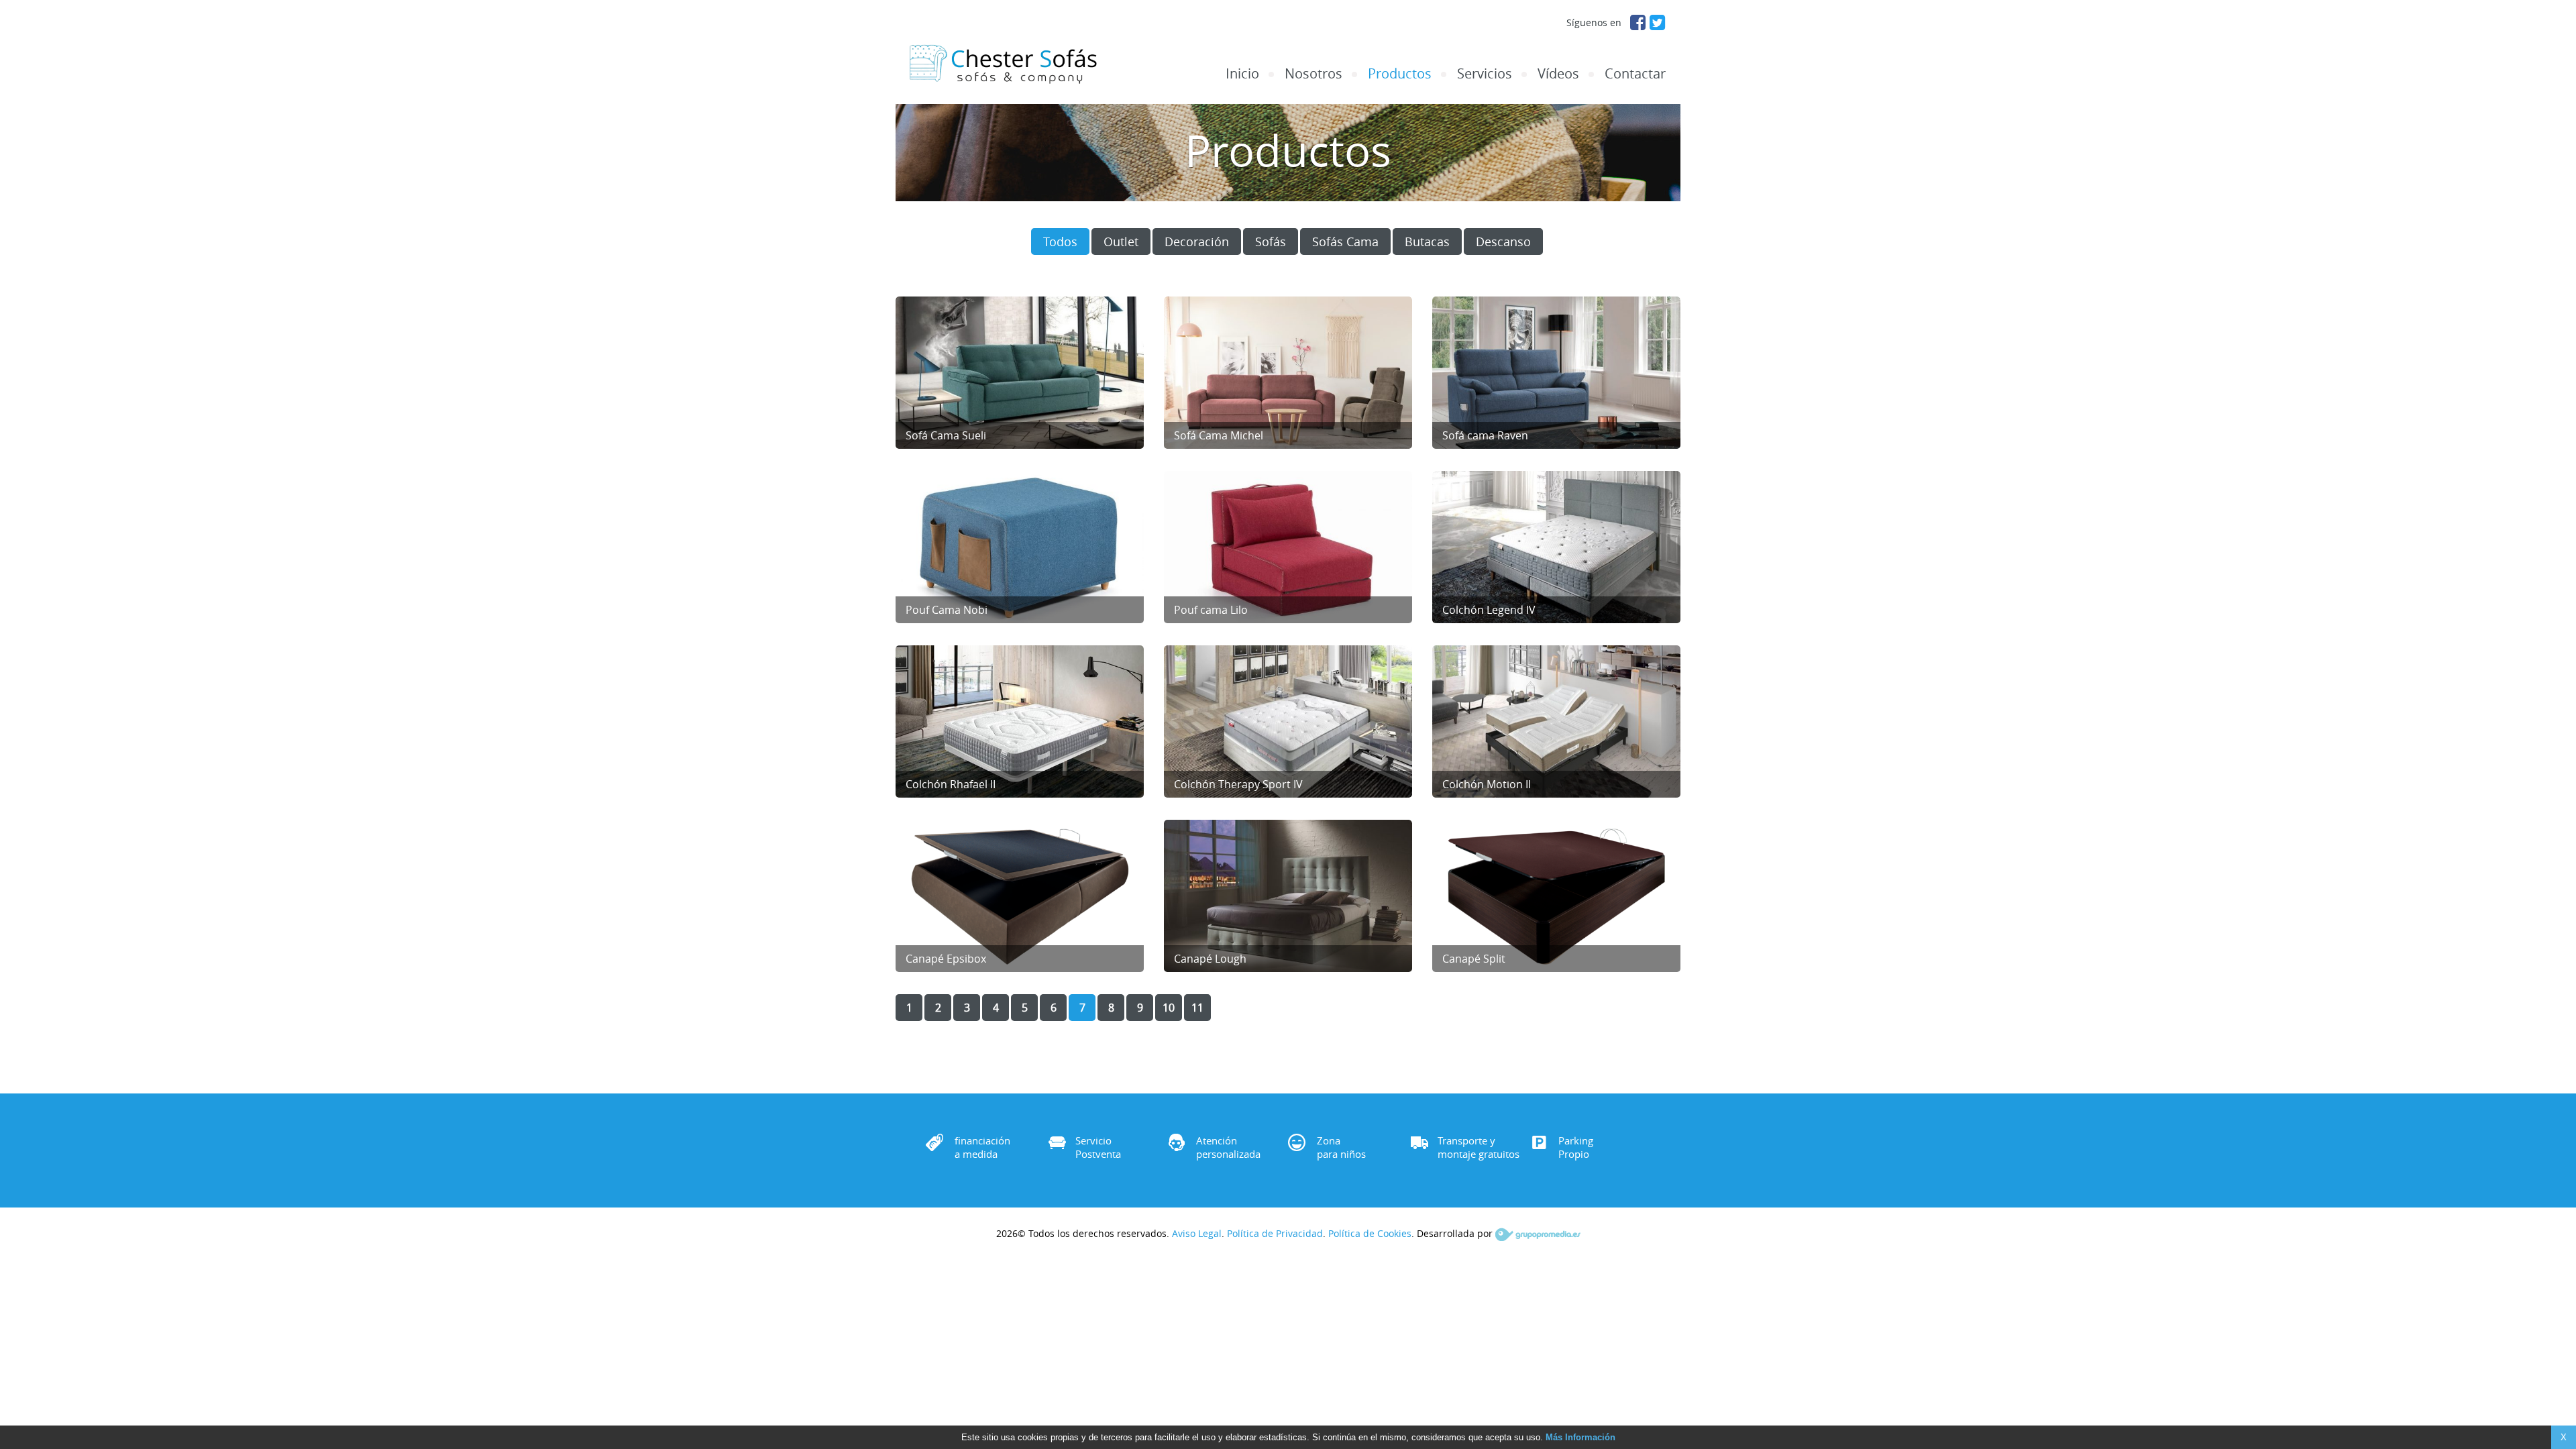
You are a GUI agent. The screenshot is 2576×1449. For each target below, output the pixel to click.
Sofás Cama (1345, 241)
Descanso (1503, 241)
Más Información (1580, 1437)
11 (1197, 1008)
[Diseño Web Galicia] (1538, 1233)
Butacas (1427, 241)
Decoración (1197, 241)
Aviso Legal (1197, 1233)
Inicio (1242, 74)
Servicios (1485, 74)
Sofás (1271, 241)
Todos (1060, 241)
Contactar (1635, 74)
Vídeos (1558, 74)
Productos (1400, 74)
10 (1169, 1008)
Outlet (1121, 241)
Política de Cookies (1370, 1233)
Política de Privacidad (1275, 1233)
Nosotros (1313, 74)
